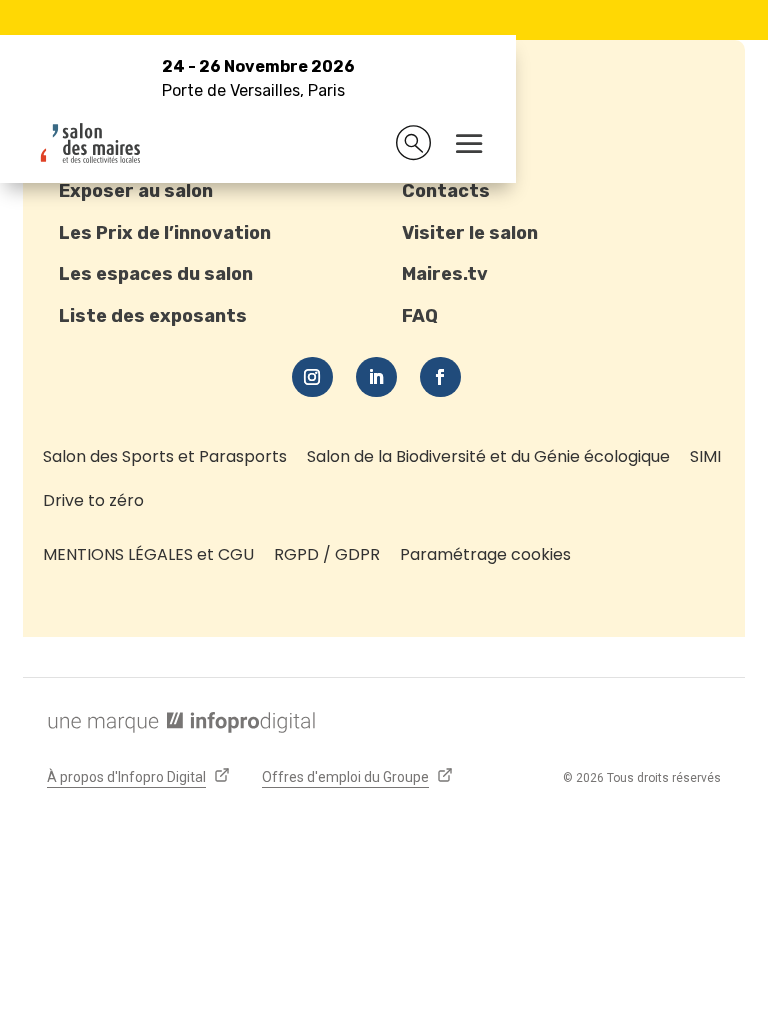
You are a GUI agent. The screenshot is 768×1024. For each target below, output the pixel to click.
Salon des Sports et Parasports (165, 456)
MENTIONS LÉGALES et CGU (148, 554)
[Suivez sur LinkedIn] (376, 377)
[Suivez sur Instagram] (312, 377)
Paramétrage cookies (485, 554)
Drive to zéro (93, 500)
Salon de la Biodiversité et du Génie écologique (488, 456)
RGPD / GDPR (327, 554)
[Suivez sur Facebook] (440, 377)
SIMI (705, 456)
